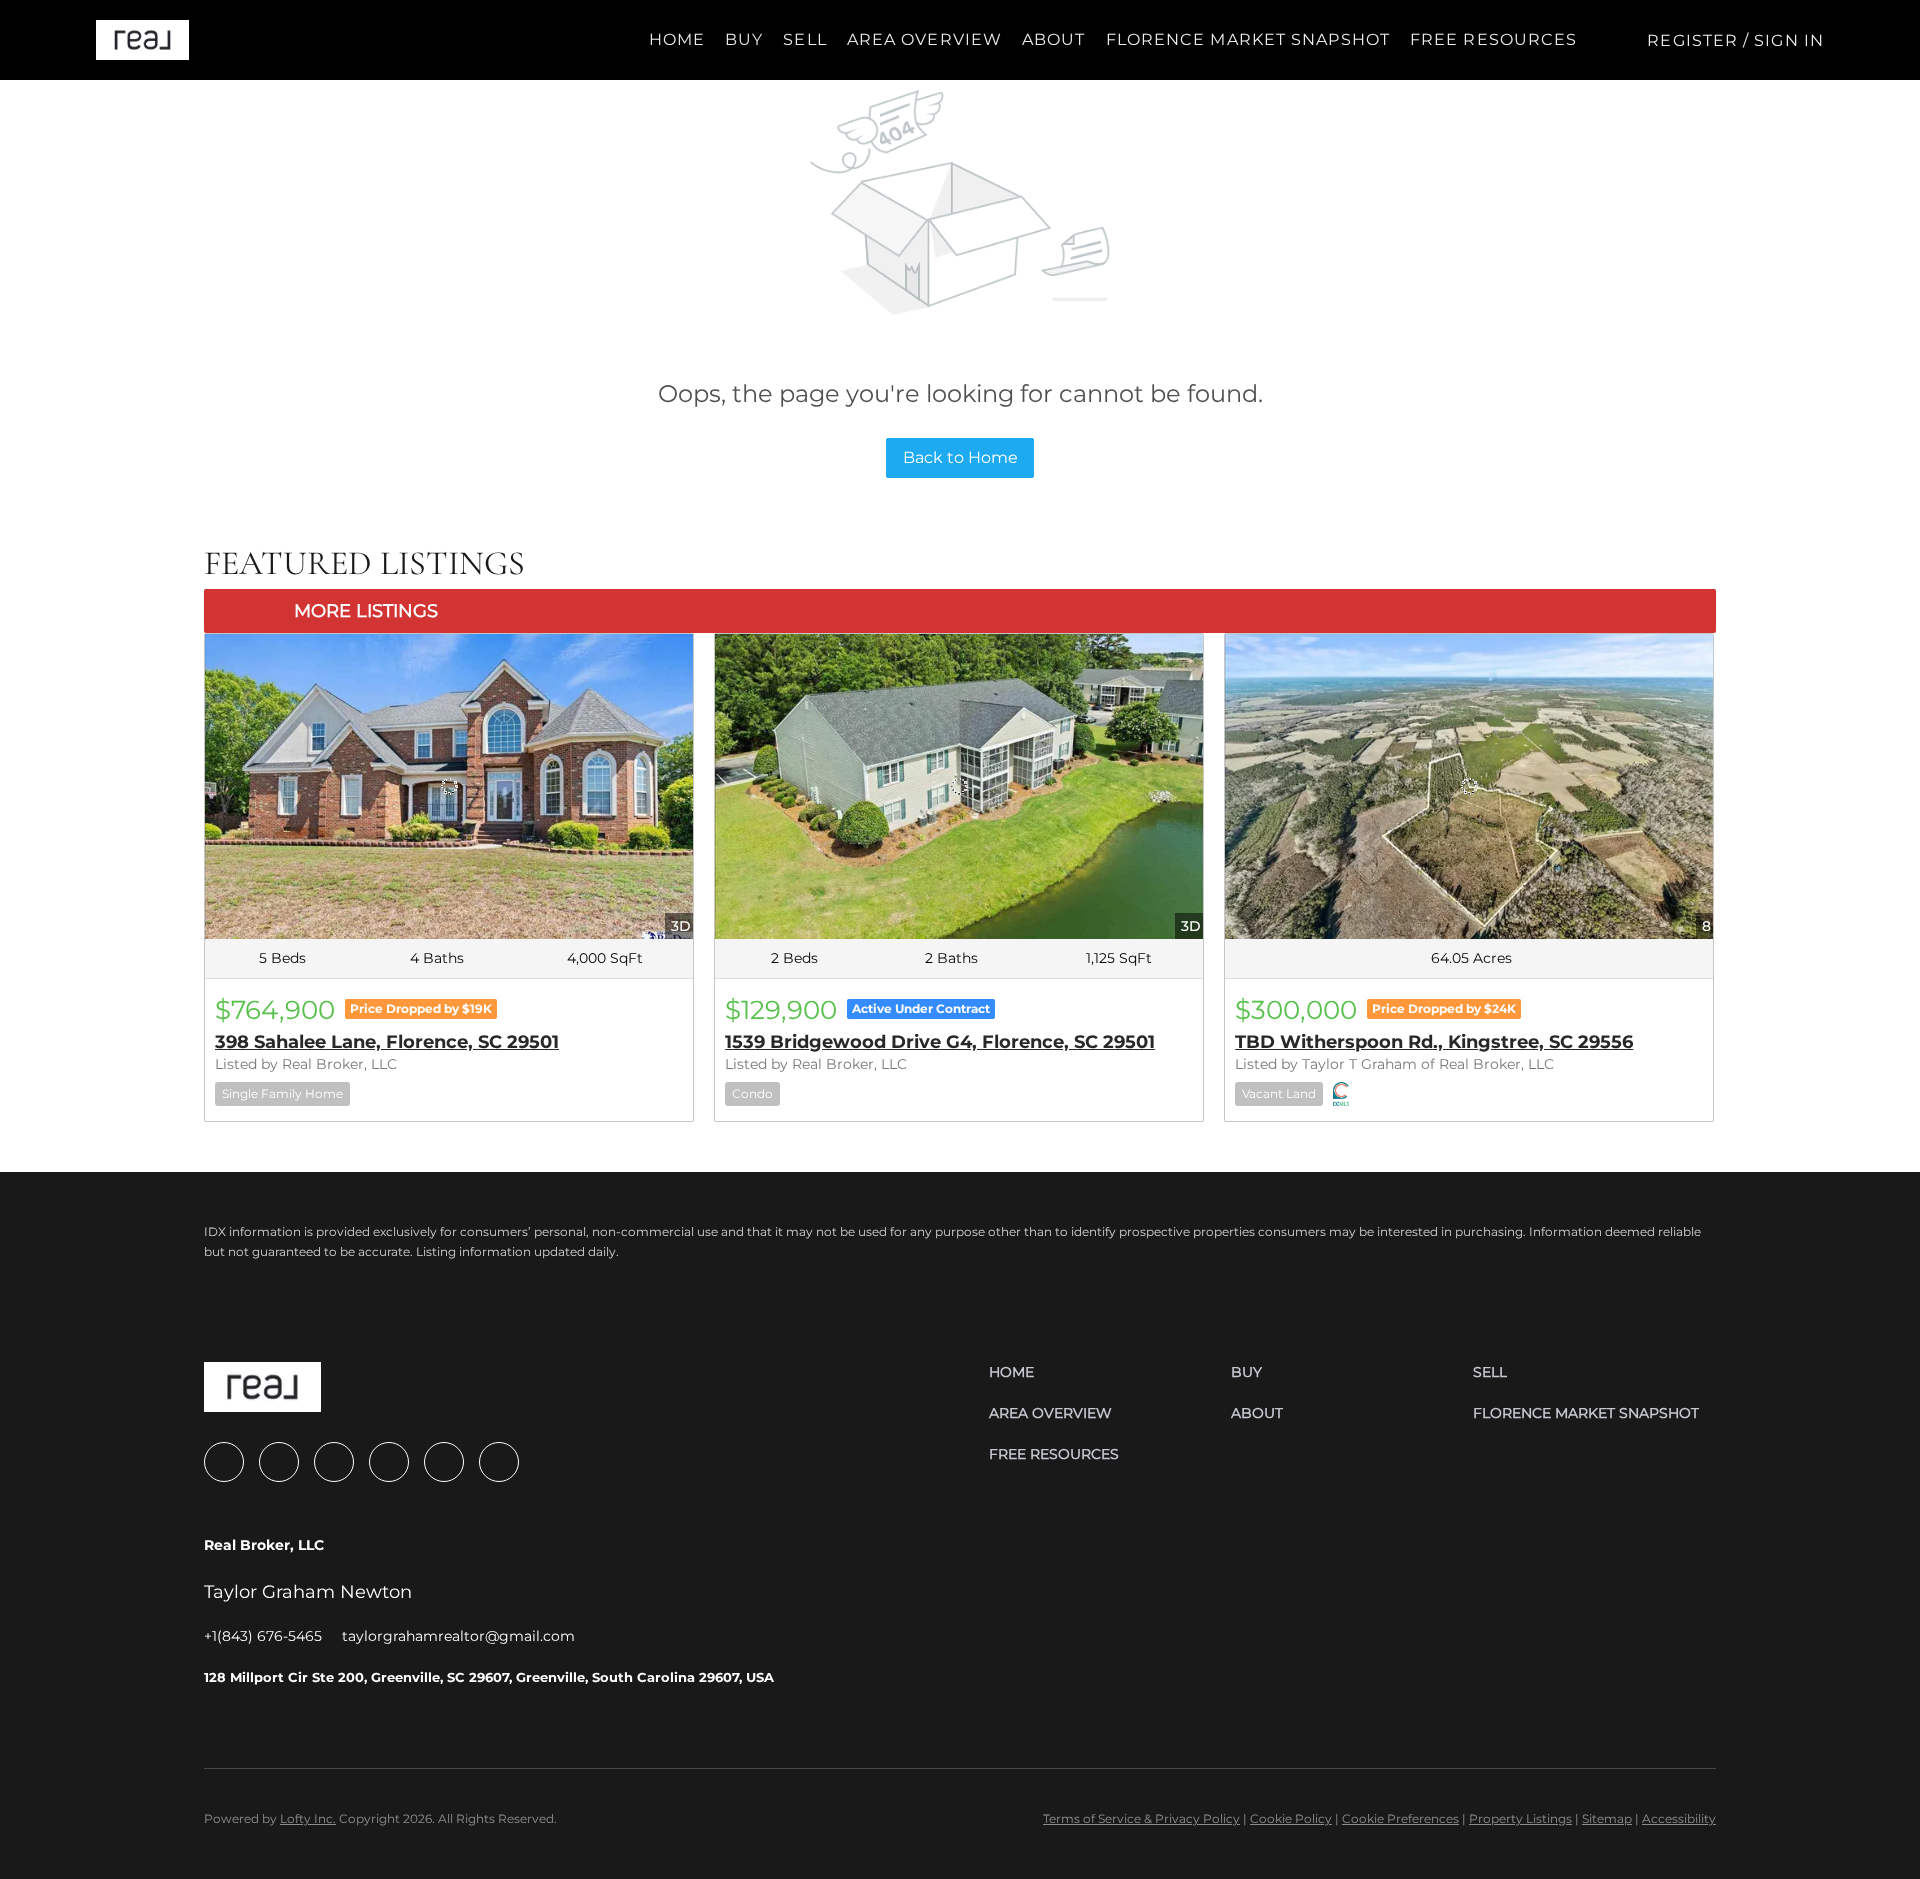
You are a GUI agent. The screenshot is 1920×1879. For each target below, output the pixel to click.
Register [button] (1692, 40)
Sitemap (1607, 1818)
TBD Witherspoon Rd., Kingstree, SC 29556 (1434, 1042)
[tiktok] (444, 1462)
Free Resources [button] (1493, 39)
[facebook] (224, 1462)
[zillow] (279, 1462)
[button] (142, 40)
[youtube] (389, 1462)
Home (677, 39)
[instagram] (334, 1462)
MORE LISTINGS (366, 611)
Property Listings (1520, 1818)
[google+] (499, 1462)
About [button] (1054, 39)
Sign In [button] (1789, 40)
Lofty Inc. (308, 1818)
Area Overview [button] (924, 39)
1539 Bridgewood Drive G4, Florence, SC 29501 (940, 1042)
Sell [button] (804, 39)
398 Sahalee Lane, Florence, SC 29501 (387, 1042)
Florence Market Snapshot (1248, 39)
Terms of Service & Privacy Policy (1141, 1818)
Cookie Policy (1291, 1818)
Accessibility (1679, 1818)
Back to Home (960, 457)
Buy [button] (744, 39)
